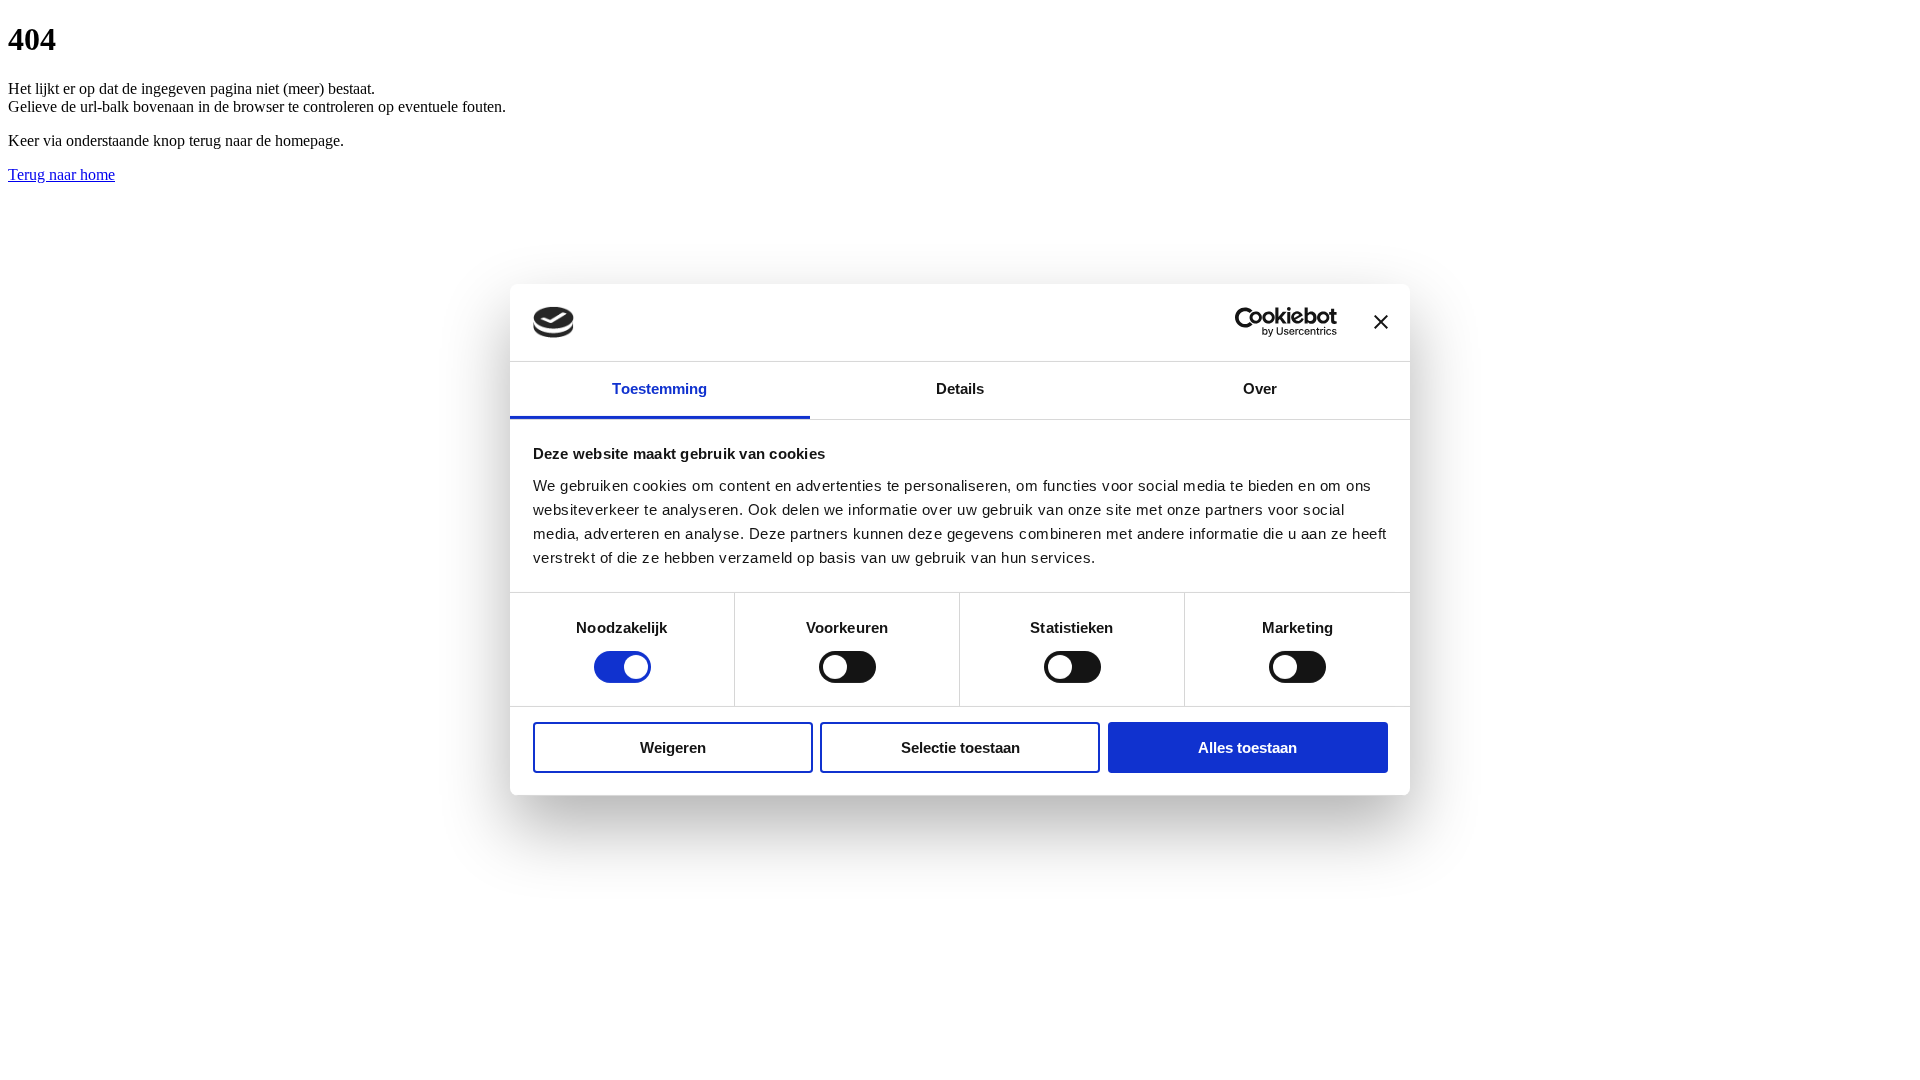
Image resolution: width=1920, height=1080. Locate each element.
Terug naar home (61, 174)
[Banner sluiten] (1381, 322)
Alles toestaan (1247, 747)
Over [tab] (1260, 388)
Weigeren (673, 747)
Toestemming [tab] (659, 388)
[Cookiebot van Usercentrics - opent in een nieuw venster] (1249, 322)
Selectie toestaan (960, 747)
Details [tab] (960, 388)
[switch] (847, 667)
